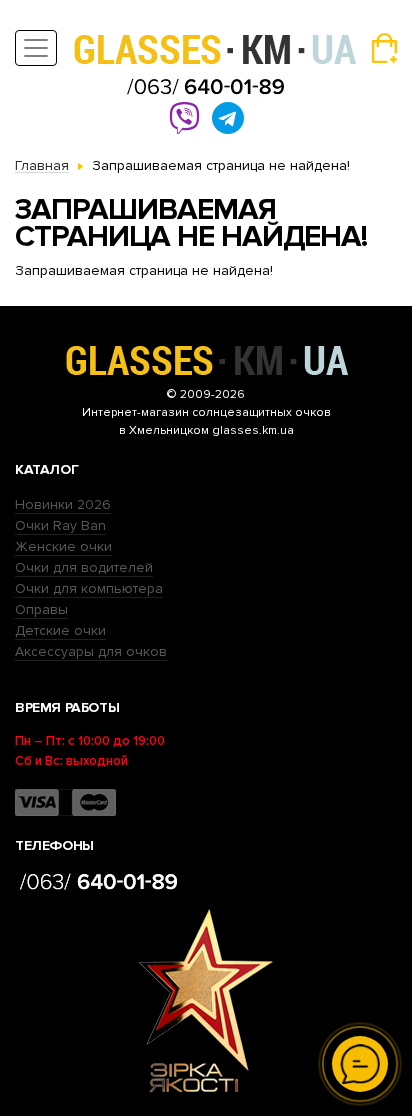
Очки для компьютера (89, 588)
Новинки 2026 (63, 504)
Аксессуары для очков (91, 651)
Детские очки (60, 630)
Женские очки (63, 546)
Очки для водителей (84, 567)
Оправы (41, 609)
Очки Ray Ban (60, 525)
